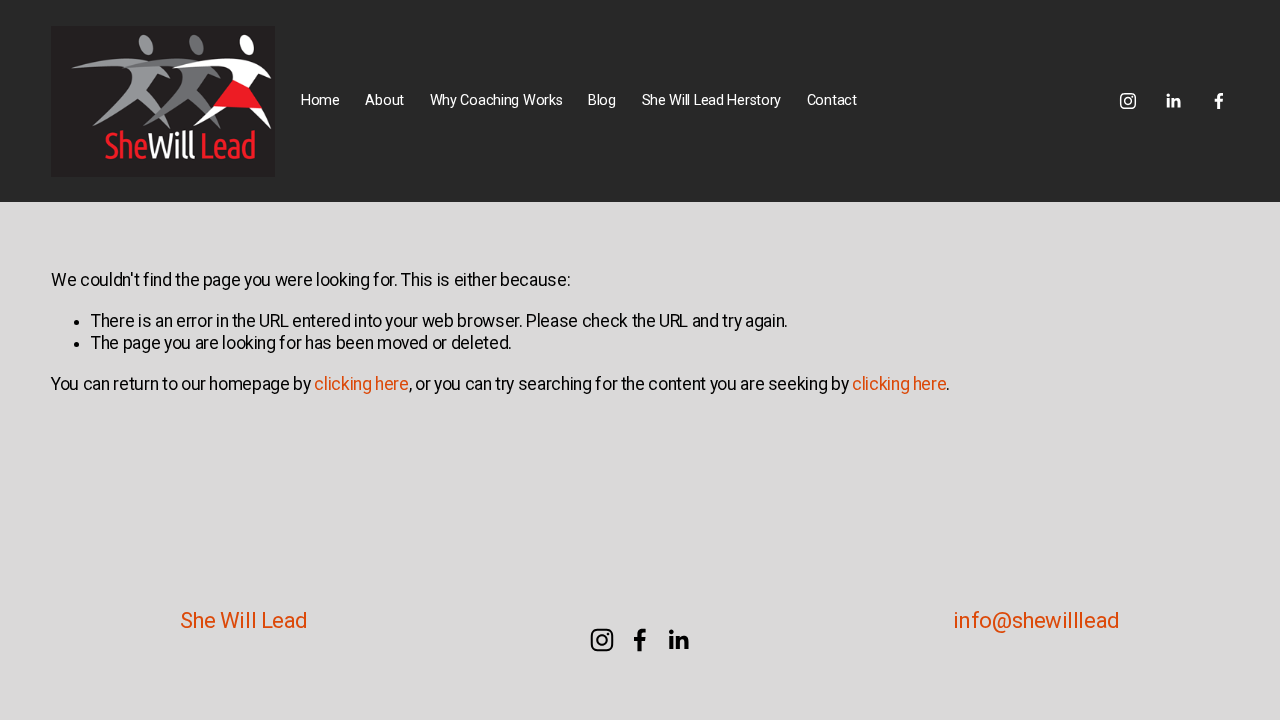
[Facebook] (1219, 101)
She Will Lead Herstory (712, 100)
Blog (602, 100)
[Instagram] (1128, 101)
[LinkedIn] (1173, 101)
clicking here (361, 384)
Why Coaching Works (496, 100)
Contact (832, 100)
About (384, 100)
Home (320, 100)
